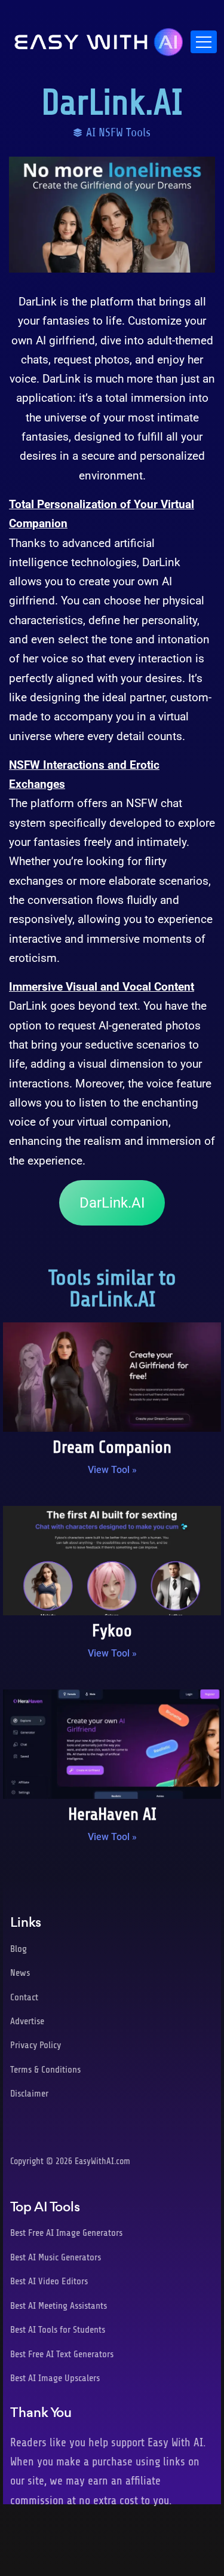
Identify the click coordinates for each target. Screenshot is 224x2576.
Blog (19, 1949)
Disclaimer (29, 2094)
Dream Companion (112, 1447)
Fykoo (112, 1631)
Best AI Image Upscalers (55, 2378)
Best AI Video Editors (49, 2281)
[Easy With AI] (99, 39)
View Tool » (112, 1470)
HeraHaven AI (112, 1814)
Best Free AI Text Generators (62, 2354)
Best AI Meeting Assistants (59, 2306)
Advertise (27, 2021)
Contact (24, 1997)
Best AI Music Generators (56, 2257)
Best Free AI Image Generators (66, 2233)
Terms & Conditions (45, 2070)
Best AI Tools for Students (58, 2330)
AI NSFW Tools (118, 132)
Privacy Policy (36, 2045)
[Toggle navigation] (204, 42)
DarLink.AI (112, 1203)
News (20, 1973)
